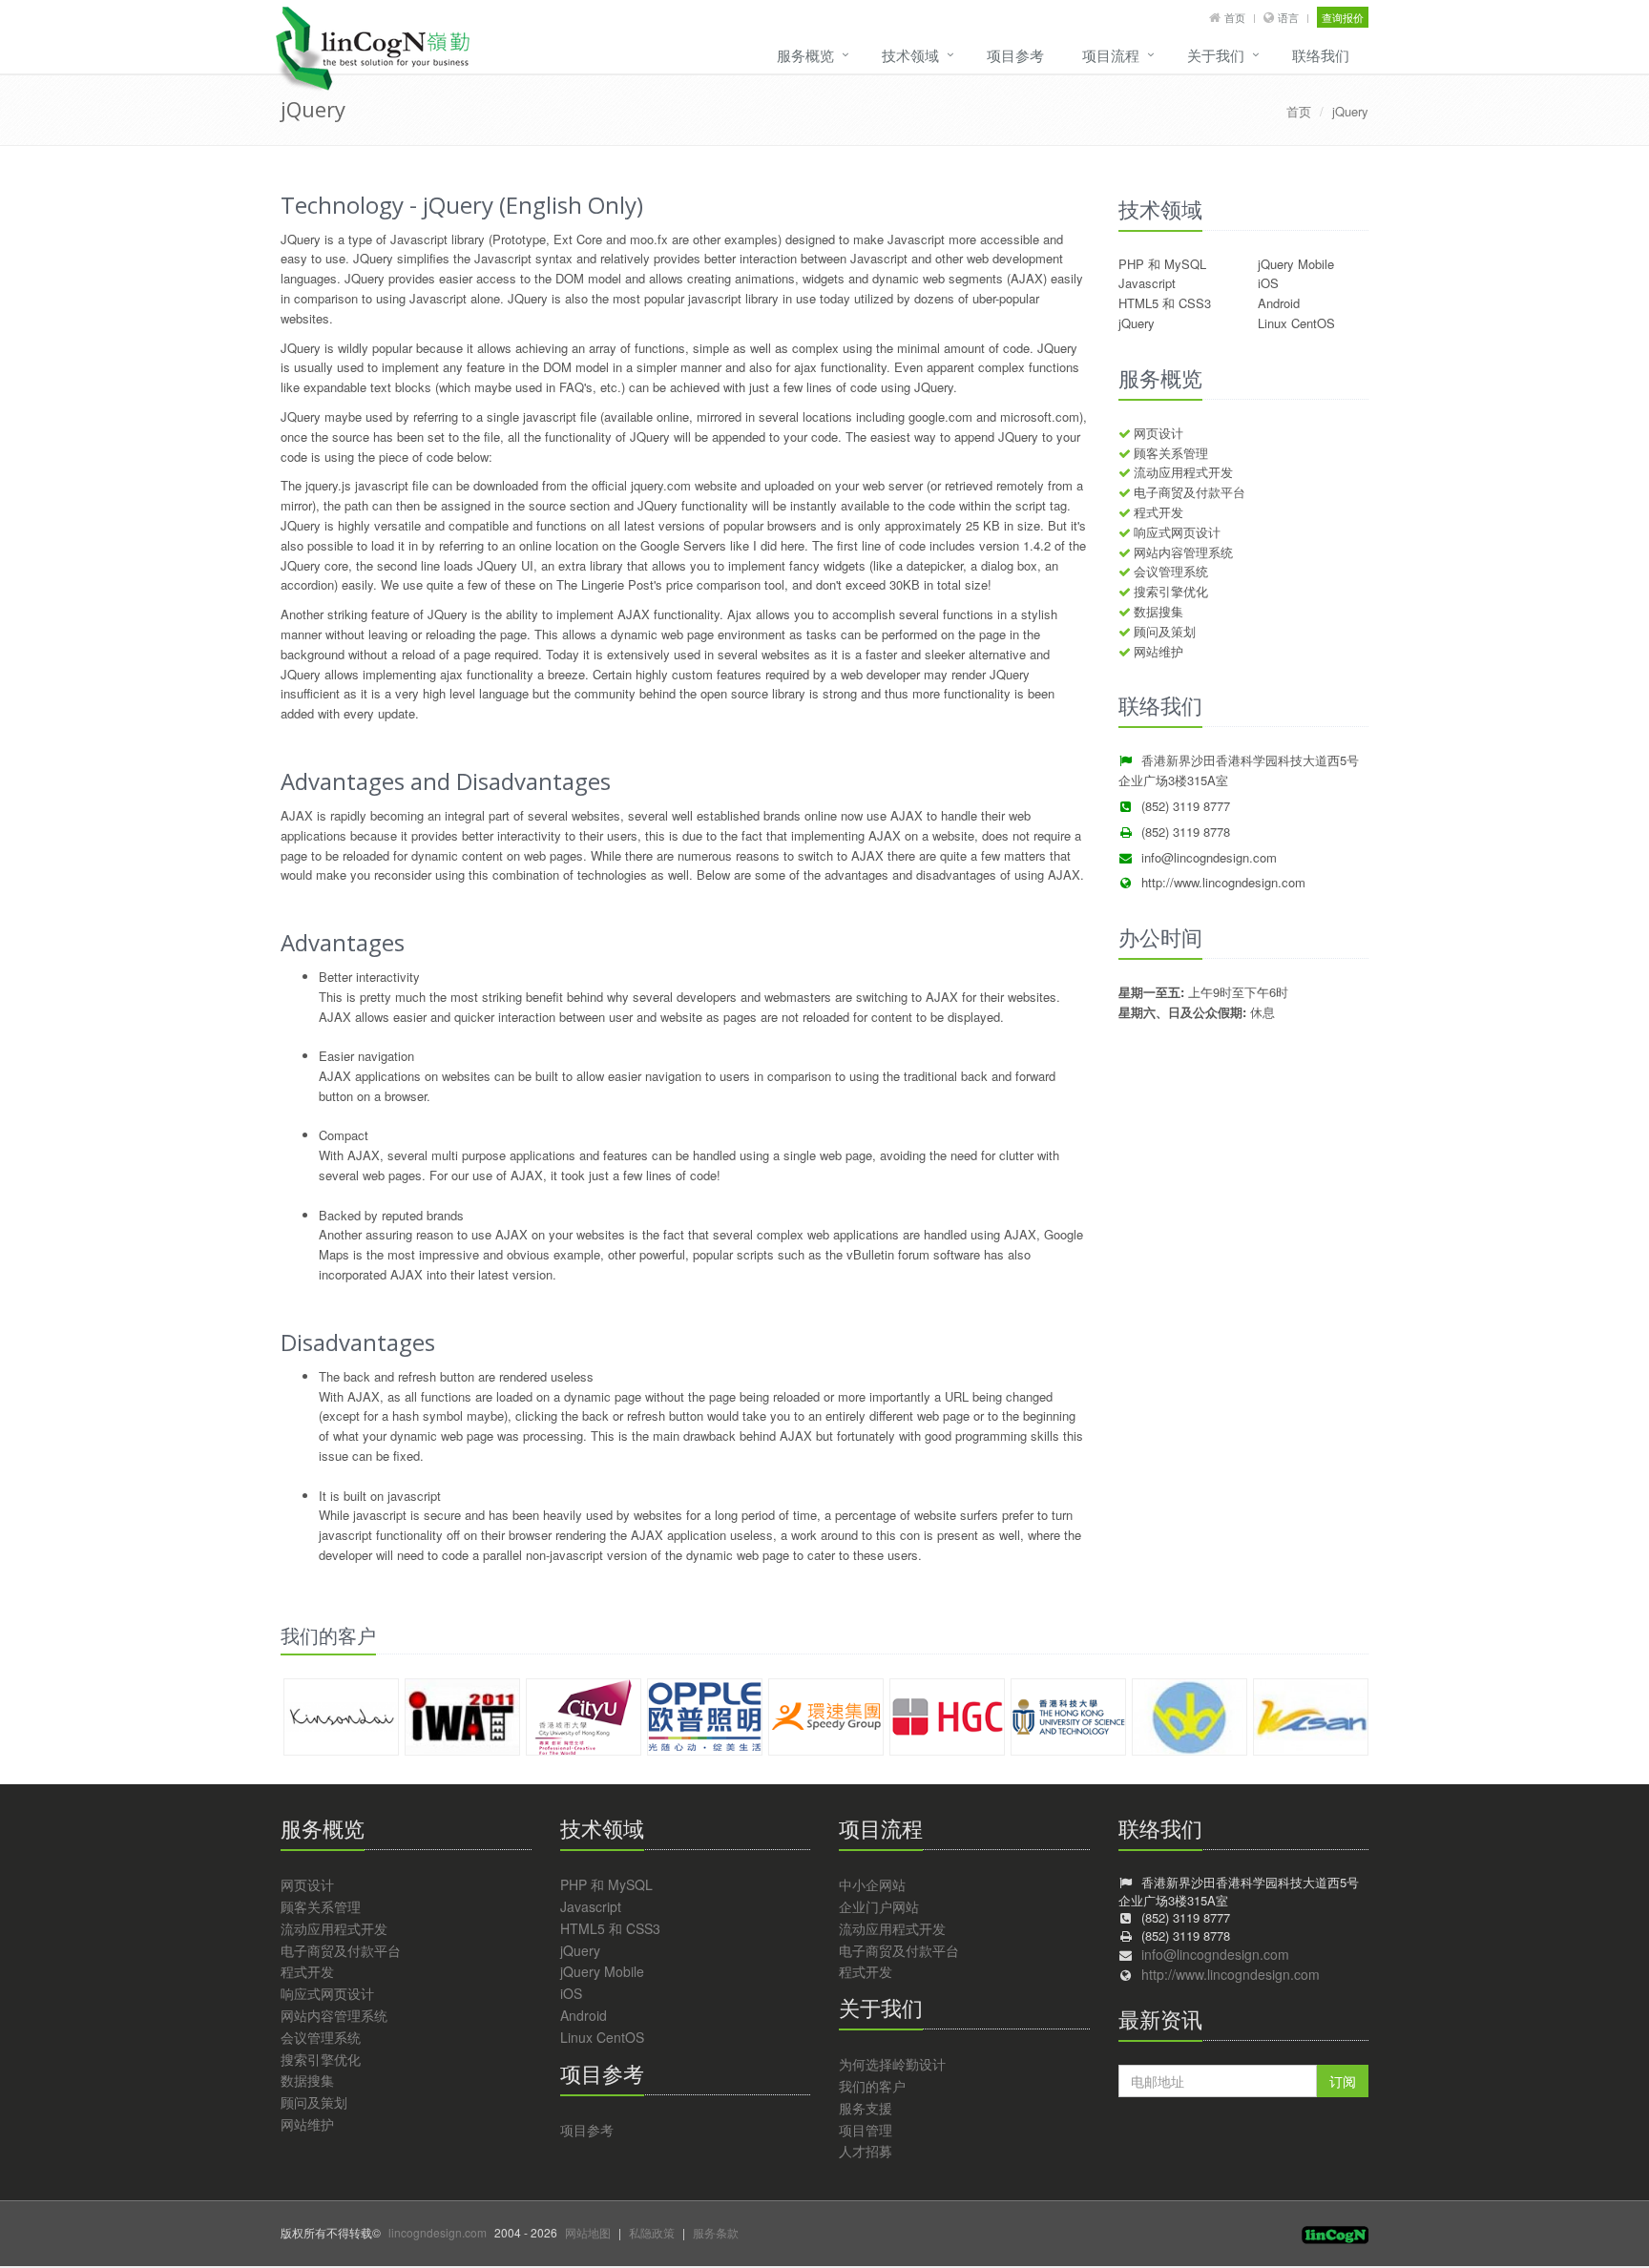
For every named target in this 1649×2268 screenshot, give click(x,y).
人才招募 (866, 2151)
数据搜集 (1158, 611)
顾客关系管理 (1171, 453)
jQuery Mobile (1296, 264)
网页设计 (1158, 433)
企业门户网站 (879, 1906)
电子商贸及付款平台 (1190, 492)
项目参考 (1015, 55)
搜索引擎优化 (1171, 591)
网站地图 (588, 2232)
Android (1279, 303)
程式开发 (1158, 512)
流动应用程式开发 (1183, 472)
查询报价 (1343, 17)
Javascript (1147, 283)
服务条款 (716, 2232)
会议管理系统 (1171, 571)
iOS (1268, 283)
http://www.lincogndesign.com (1223, 882)
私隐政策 (652, 2232)
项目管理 (866, 2130)
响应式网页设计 (1177, 532)
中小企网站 (872, 1884)
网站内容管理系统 (1183, 552)
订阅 (1343, 2081)
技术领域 (910, 55)
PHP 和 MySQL (1162, 264)
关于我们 (1216, 55)
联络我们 (1321, 55)
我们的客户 (872, 2086)
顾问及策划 (1165, 631)
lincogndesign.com (438, 2232)
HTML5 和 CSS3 (1165, 303)
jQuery (1350, 111)
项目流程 (1111, 55)
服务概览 (805, 55)
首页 (1235, 17)
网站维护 (1158, 651)
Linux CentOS (1296, 323)
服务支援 (866, 2108)
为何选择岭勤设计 (892, 2064)
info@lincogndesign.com (1209, 857)
